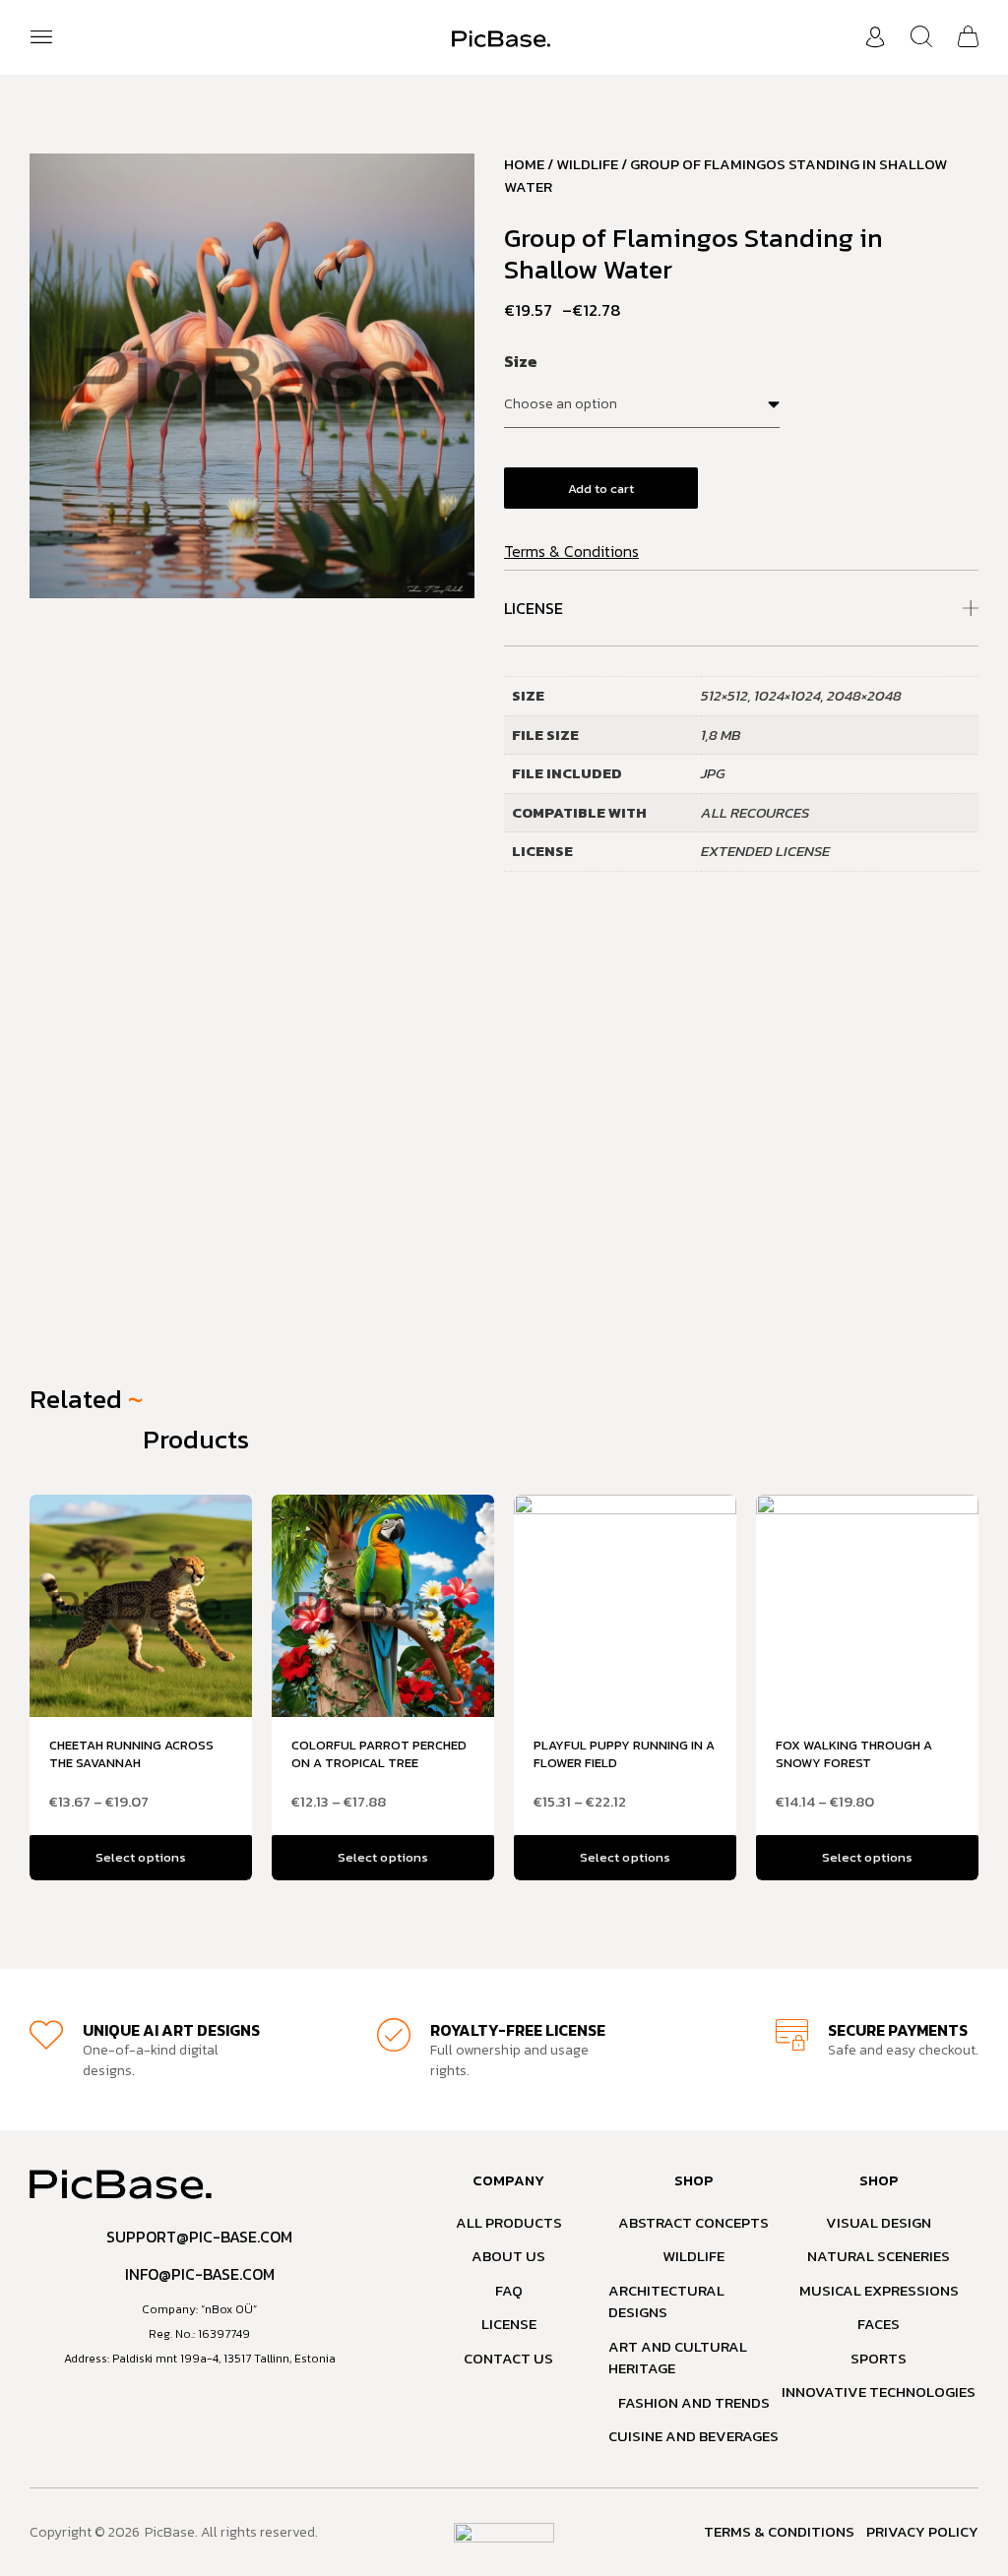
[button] (41, 37)
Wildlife (587, 164)
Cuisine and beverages (693, 2436)
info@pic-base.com (200, 2274)
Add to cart (601, 489)
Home (524, 164)
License (534, 608)
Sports (879, 2359)
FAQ (509, 2291)
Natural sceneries (879, 2256)
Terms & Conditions (571, 551)
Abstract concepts (693, 2223)
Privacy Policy (922, 2532)
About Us (508, 2256)
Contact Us (508, 2359)
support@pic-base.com (199, 2237)
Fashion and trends (694, 2403)
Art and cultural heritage (678, 2358)
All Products (509, 2223)
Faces (879, 2324)
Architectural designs (666, 2302)
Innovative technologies (879, 2392)
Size (521, 361)
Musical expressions (879, 2291)
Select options (140, 1857)
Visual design (879, 2223)
